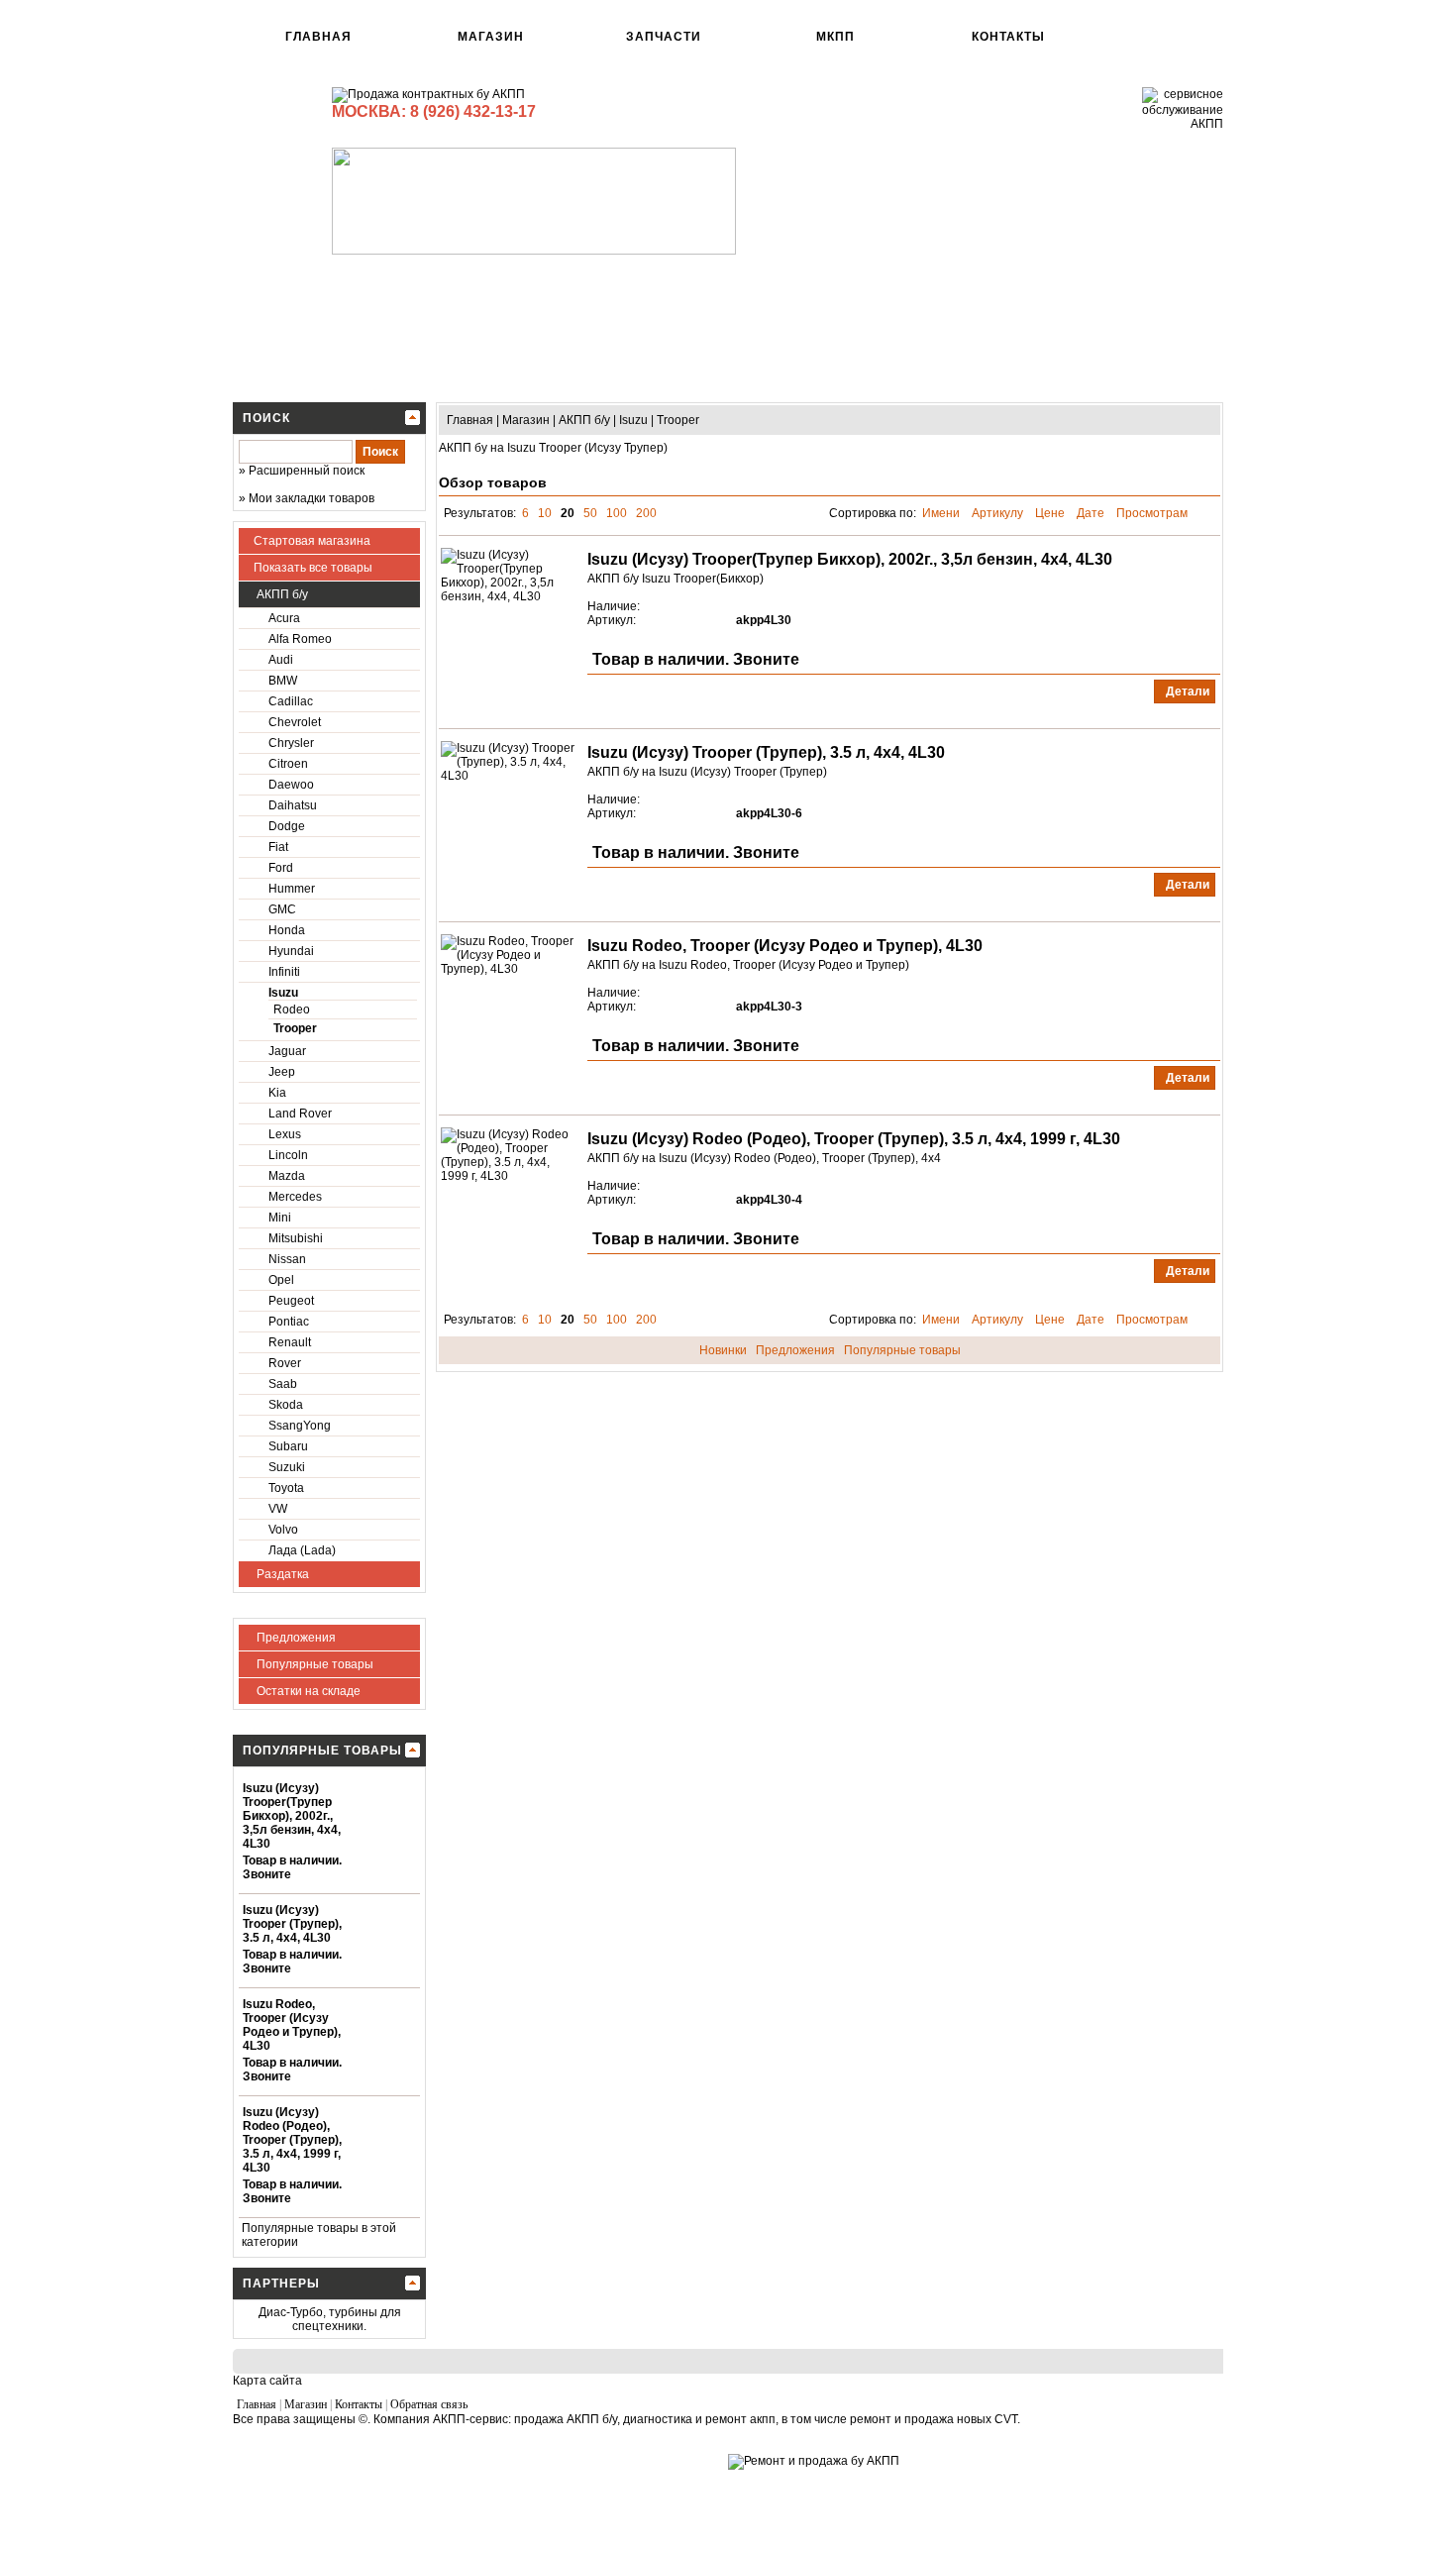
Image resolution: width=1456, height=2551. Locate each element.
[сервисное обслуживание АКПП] (1183, 124)
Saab (283, 1384)
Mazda (287, 1176)
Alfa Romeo (300, 639)
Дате (1092, 513)
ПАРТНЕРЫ (281, 2284)
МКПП (835, 37)
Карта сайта (267, 2381)
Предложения (295, 1638)
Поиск (266, 418)
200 (646, 513)
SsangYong (300, 1426)
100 (617, 513)
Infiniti (284, 972)
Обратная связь (429, 2404)
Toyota (286, 1488)
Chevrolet (295, 722)
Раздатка (281, 1574)
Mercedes (295, 1197)
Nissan (287, 1259)
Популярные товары (313, 1664)
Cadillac (291, 701)
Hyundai (291, 951)
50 (590, 513)
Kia (277, 1093)
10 (545, 513)
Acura (284, 618)
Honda (287, 930)
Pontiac (289, 1322)
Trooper (295, 1028)
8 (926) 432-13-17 (473, 111)
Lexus (285, 1134)
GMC (282, 909)
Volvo (283, 1530)
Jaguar (287, 1051)
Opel (281, 1280)
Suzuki (287, 1467)
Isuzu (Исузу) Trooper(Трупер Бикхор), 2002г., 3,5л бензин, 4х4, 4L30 (292, 1816)
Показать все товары (313, 568)
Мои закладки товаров (312, 498)
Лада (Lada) (302, 1550)
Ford (281, 868)
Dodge (287, 826)
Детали (1186, 691)
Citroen (288, 764)
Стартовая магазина (312, 541)
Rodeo (292, 1010)
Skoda (286, 1405)
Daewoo (291, 785)
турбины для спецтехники (347, 2319)
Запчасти (664, 37)
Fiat (278, 847)
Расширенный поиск (307, 471)
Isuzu (283, 993)
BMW (283, 681)
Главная (318, 37)
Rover (285, 1363)
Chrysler (291, 743)
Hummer (292, 889)
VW (278, 1509)
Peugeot (291, 1301)
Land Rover (300, 1114)
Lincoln (288, 1155)
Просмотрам (1153, 513)
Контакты (1008, 37)
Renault (290, 1342)
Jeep (282, 1072)
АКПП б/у (281, 594)
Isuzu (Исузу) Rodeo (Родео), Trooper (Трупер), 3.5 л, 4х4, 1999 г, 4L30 (292, 2140)
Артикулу (999, 513)
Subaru (288, 1446)
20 (568, 513)
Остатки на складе (307, 1691)
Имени (942, 513)
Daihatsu (293, 805)
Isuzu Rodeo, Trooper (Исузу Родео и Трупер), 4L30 (292, 2025)
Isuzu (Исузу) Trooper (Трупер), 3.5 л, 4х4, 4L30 (292, 1924)
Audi (281, 660)
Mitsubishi (296, 1238)
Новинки (723, 1350)
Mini (280, 1218)
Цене (1051, 513)
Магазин (491, 37)
